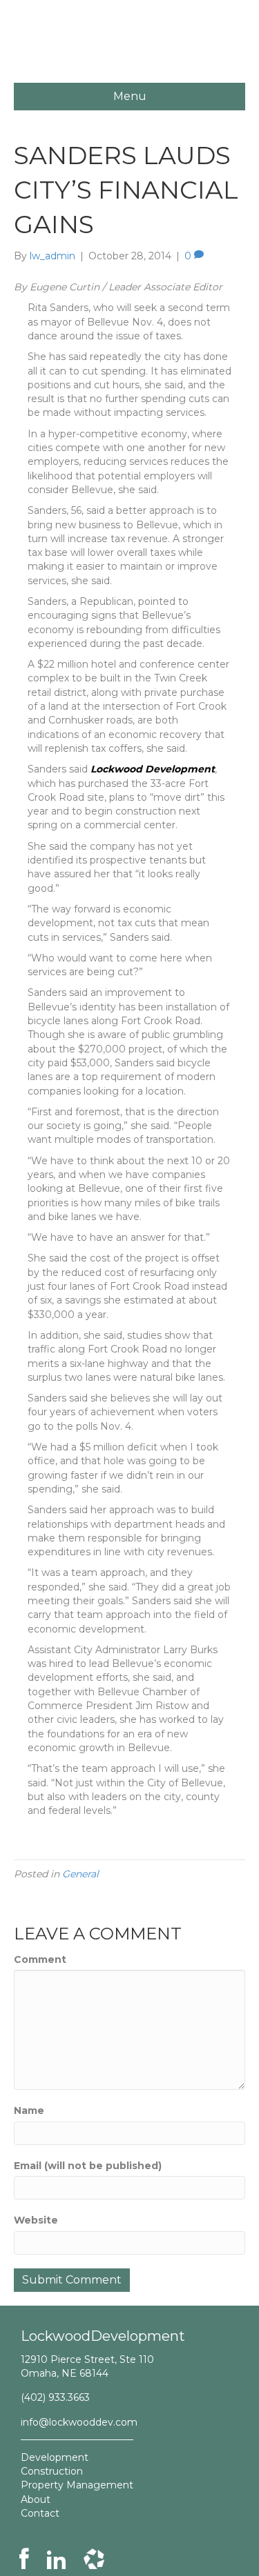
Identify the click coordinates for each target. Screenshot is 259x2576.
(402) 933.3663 (55, 2397)
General (80, 1874)
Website (36, 2220)
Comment (40, 1959)
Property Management (77, 2485)
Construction (52, 2471)
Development (55, 2457)
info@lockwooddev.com (79, 2422)
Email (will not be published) (88, 2166)
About (36, 2499)
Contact (40, 2513)
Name (29, 2110)
